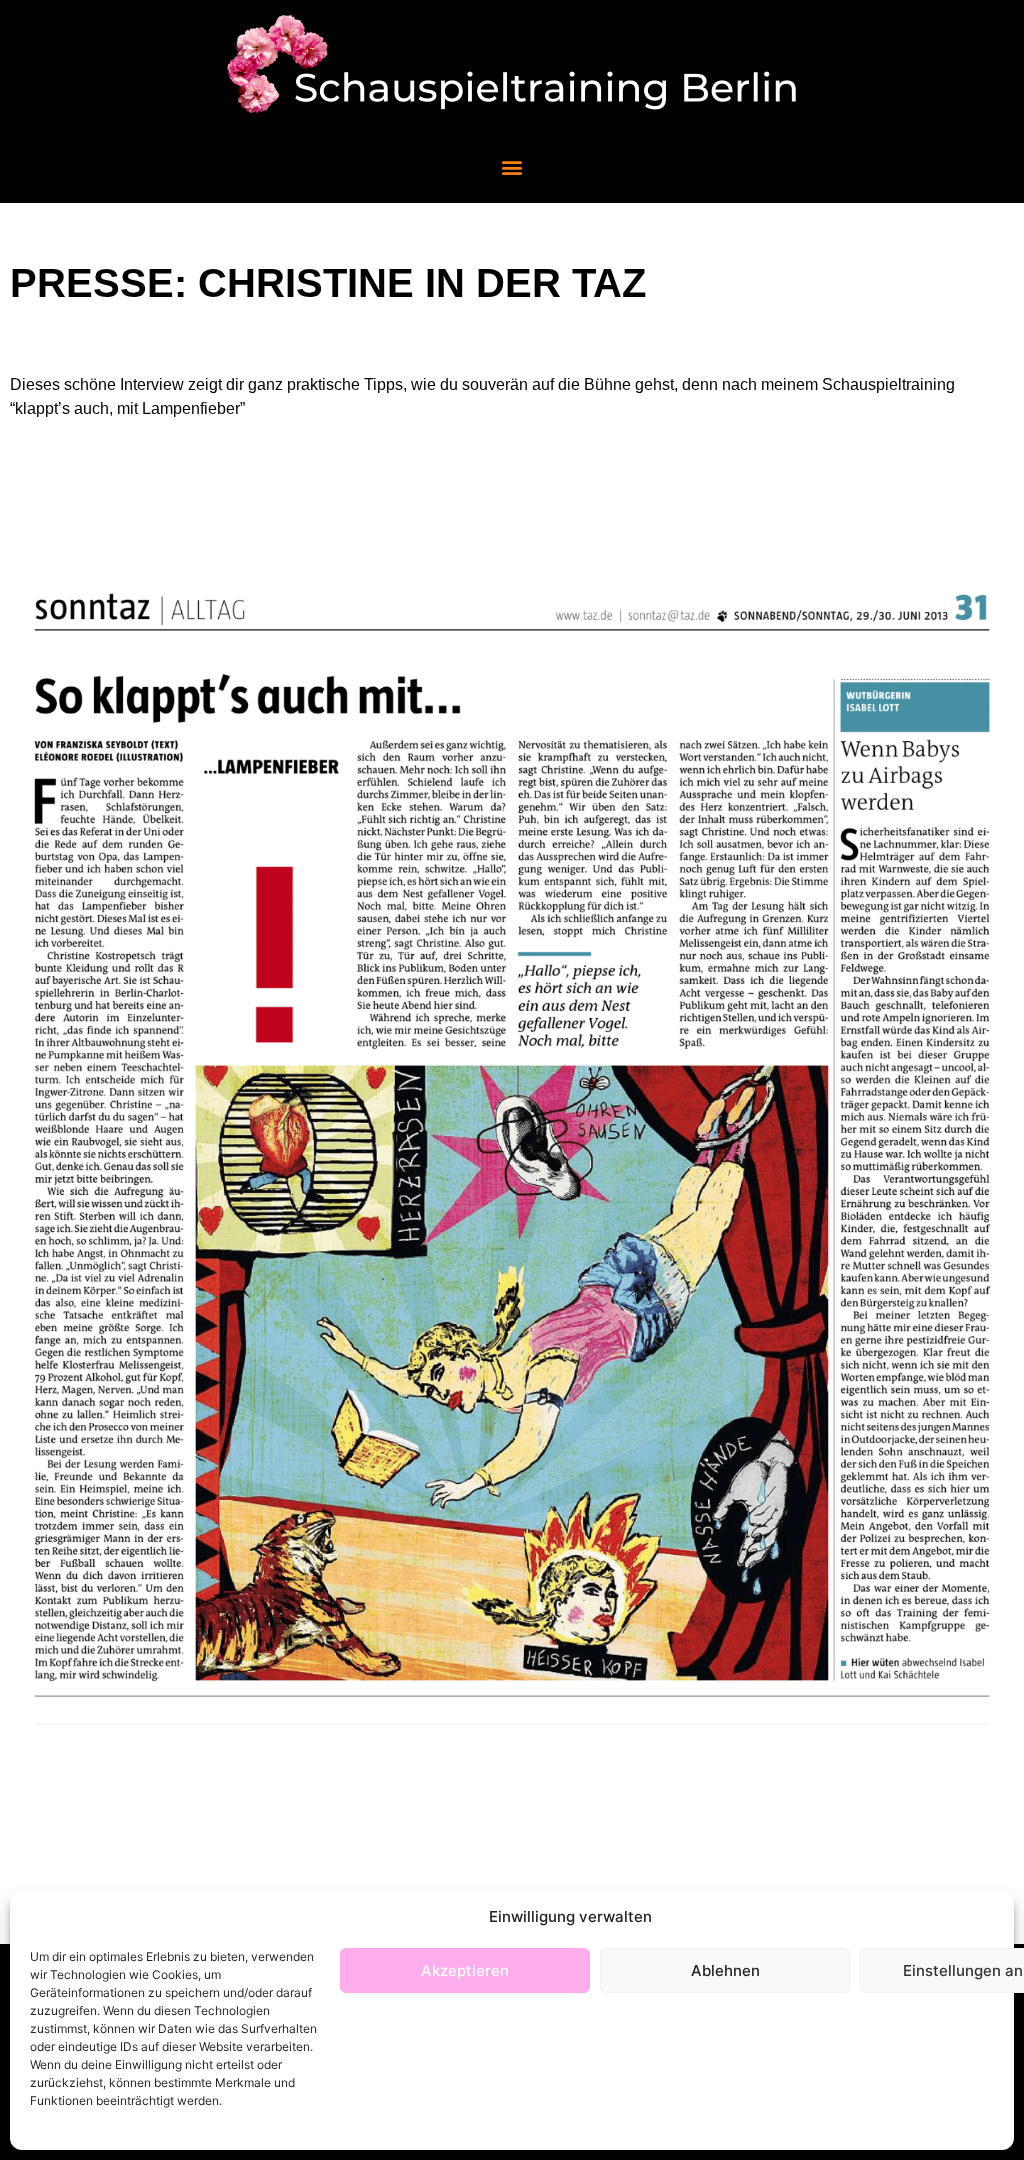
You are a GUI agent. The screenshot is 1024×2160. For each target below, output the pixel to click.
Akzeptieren (465, 1970)
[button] (512, 166)
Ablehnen (725, 1970)
